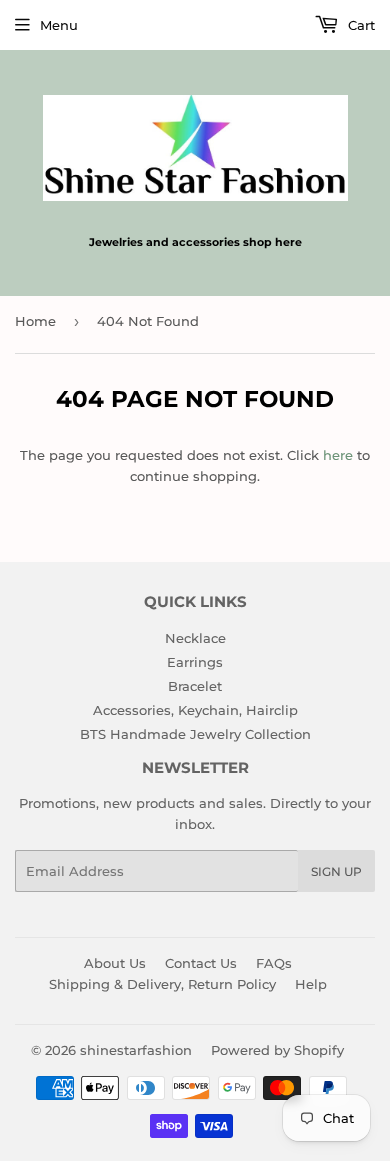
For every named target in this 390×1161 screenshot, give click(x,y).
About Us (115, 963)
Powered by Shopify (277, 1050)
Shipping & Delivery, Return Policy (162, 984)
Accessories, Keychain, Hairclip (195, 710)
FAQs (274, 963)
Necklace (195, 638)
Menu (59, 25)
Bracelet (195, 686)
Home (35, 321)
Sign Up (336, 871)
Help (311, 984)
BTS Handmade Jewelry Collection (195, 734)
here (338, 455)
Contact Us (201, 963)
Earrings (195, 662)
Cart (359, 25)
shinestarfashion (136, 1050)
